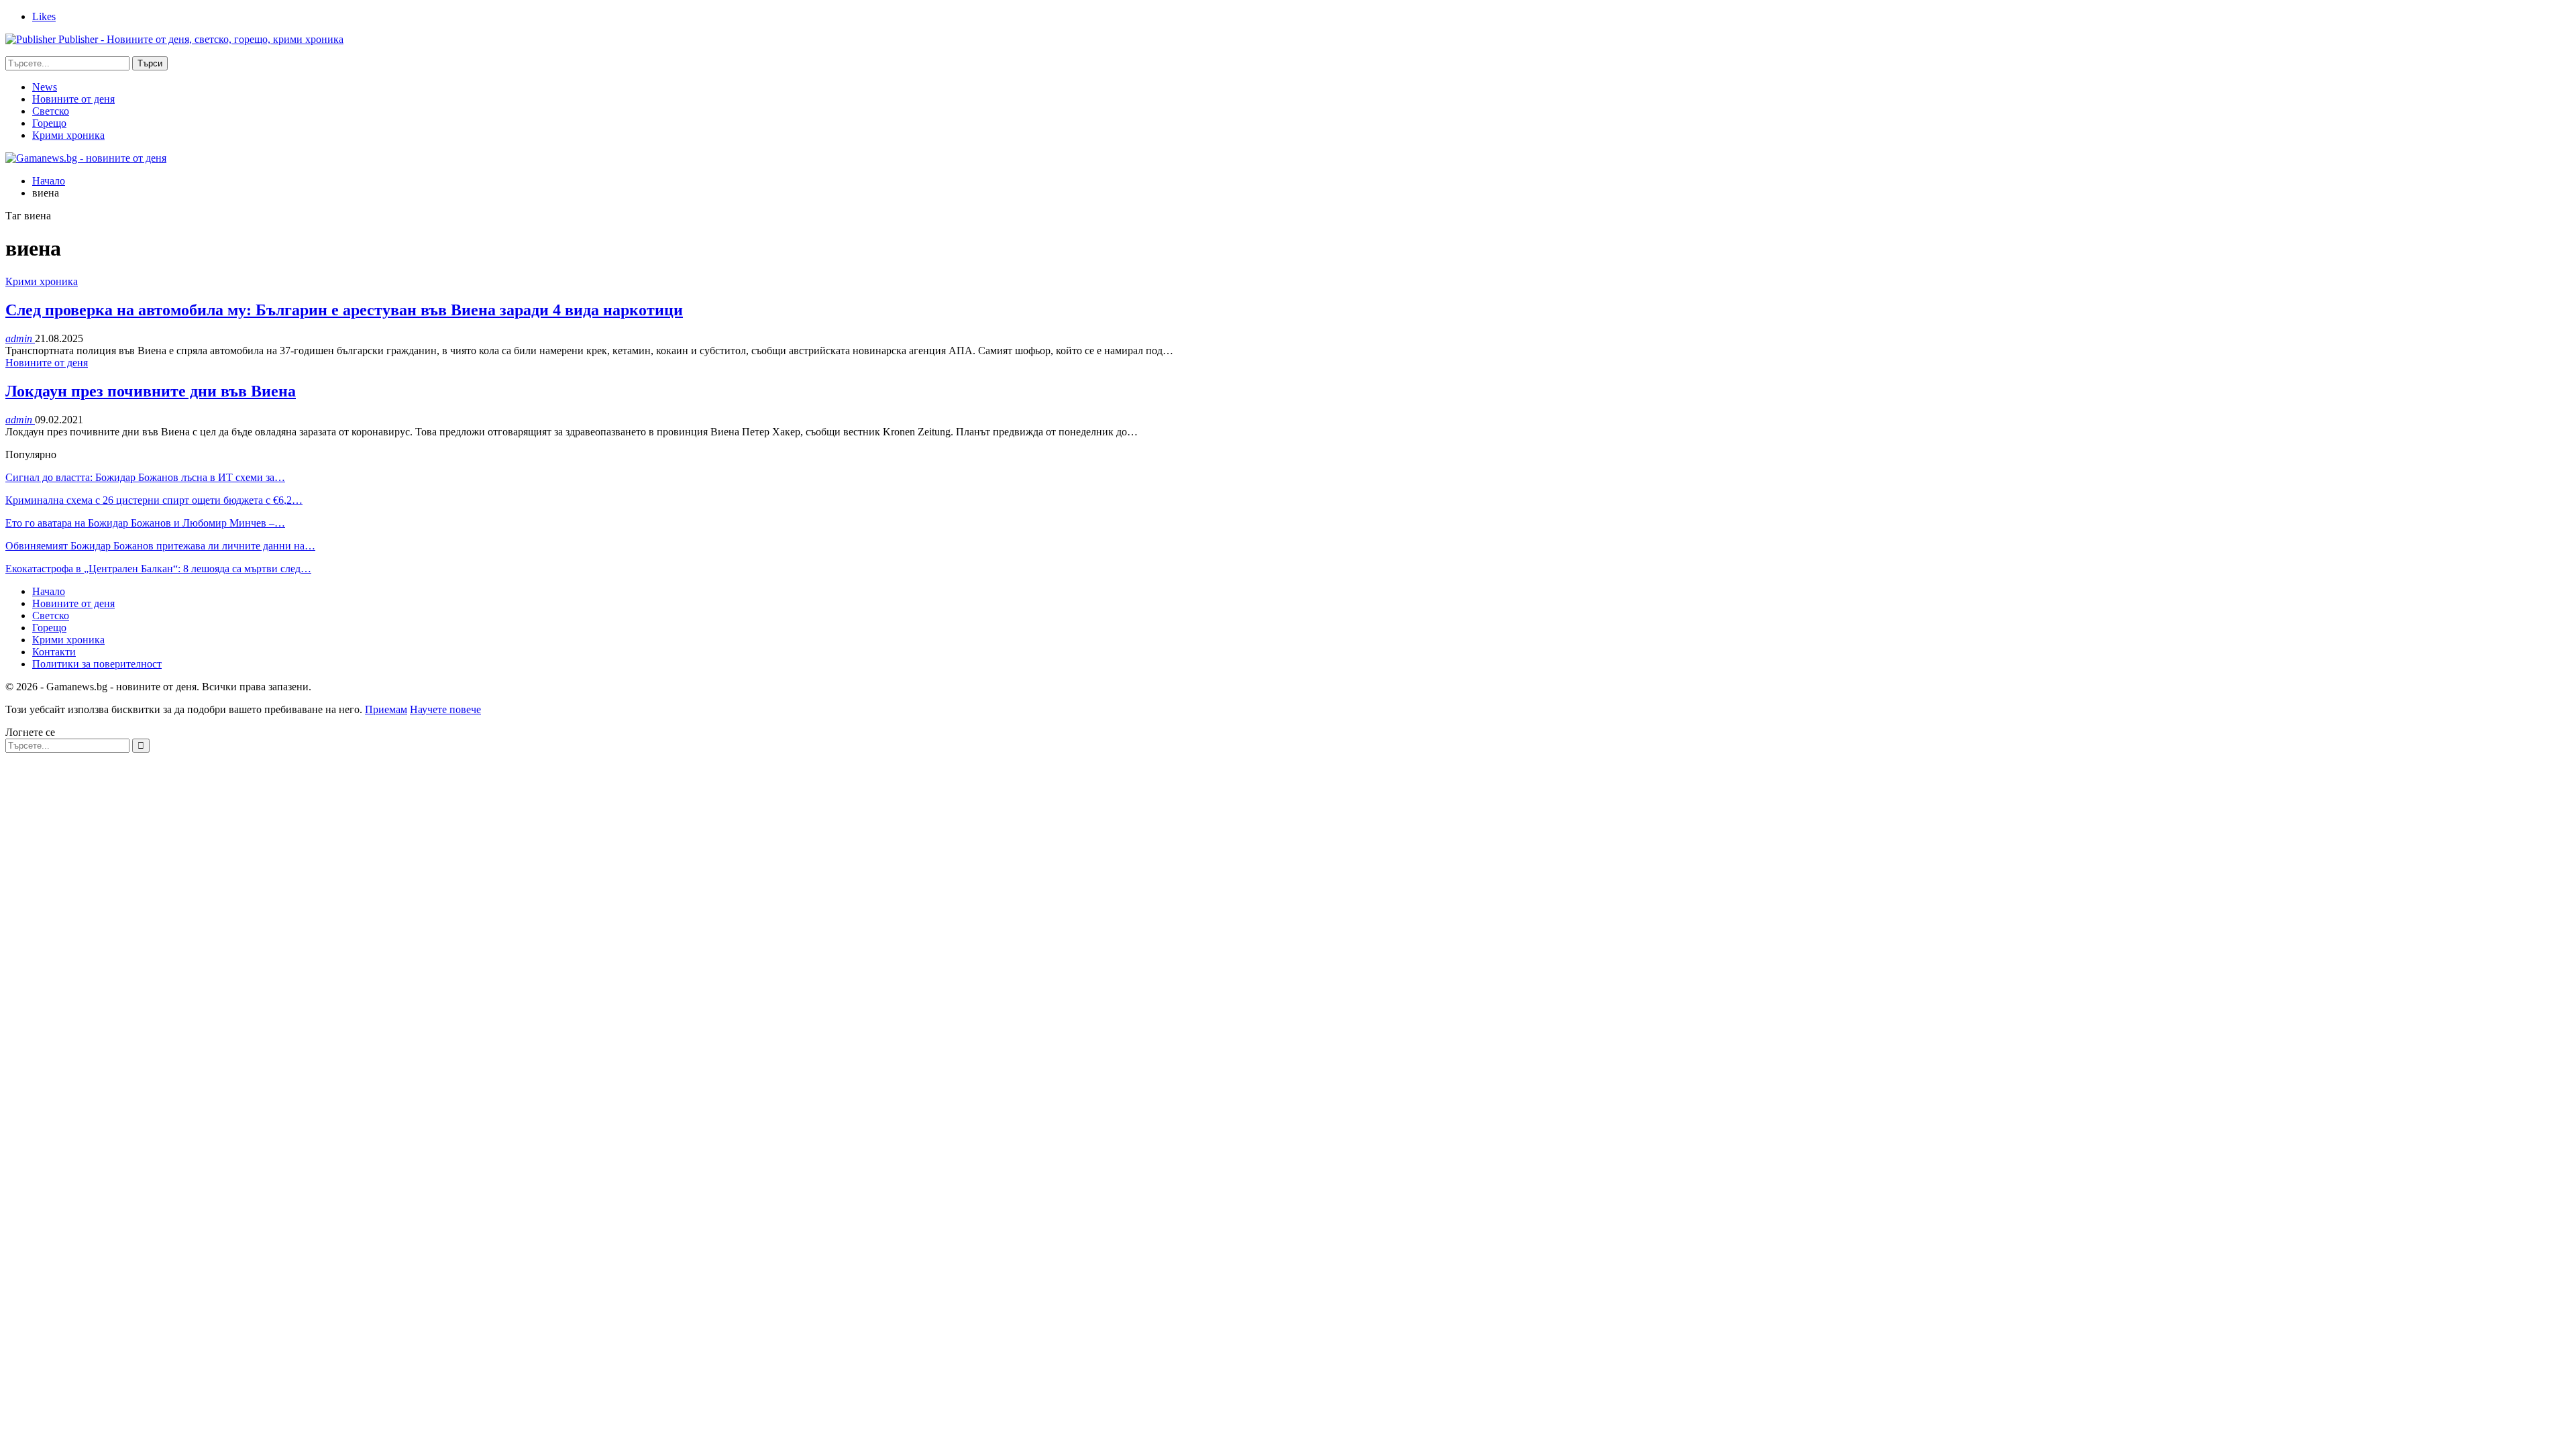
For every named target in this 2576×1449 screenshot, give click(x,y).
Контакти (54, 652)
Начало (49, 591)
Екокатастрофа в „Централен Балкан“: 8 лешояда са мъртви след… (158, 569)
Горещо (49, 123)
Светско (51, 111)
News (45, 87)
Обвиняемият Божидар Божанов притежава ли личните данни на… (160, 546)
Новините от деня (73, 99)
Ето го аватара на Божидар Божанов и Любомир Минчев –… (145, 523)
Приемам (386, 709)
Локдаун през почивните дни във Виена (151, 391)
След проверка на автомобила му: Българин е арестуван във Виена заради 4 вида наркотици (344, 310)
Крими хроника (68, 135)
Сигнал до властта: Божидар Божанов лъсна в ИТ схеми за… (145, 477)
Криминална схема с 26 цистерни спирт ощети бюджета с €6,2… (154, 500)
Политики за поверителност (97, 664)
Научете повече (445, 709)
